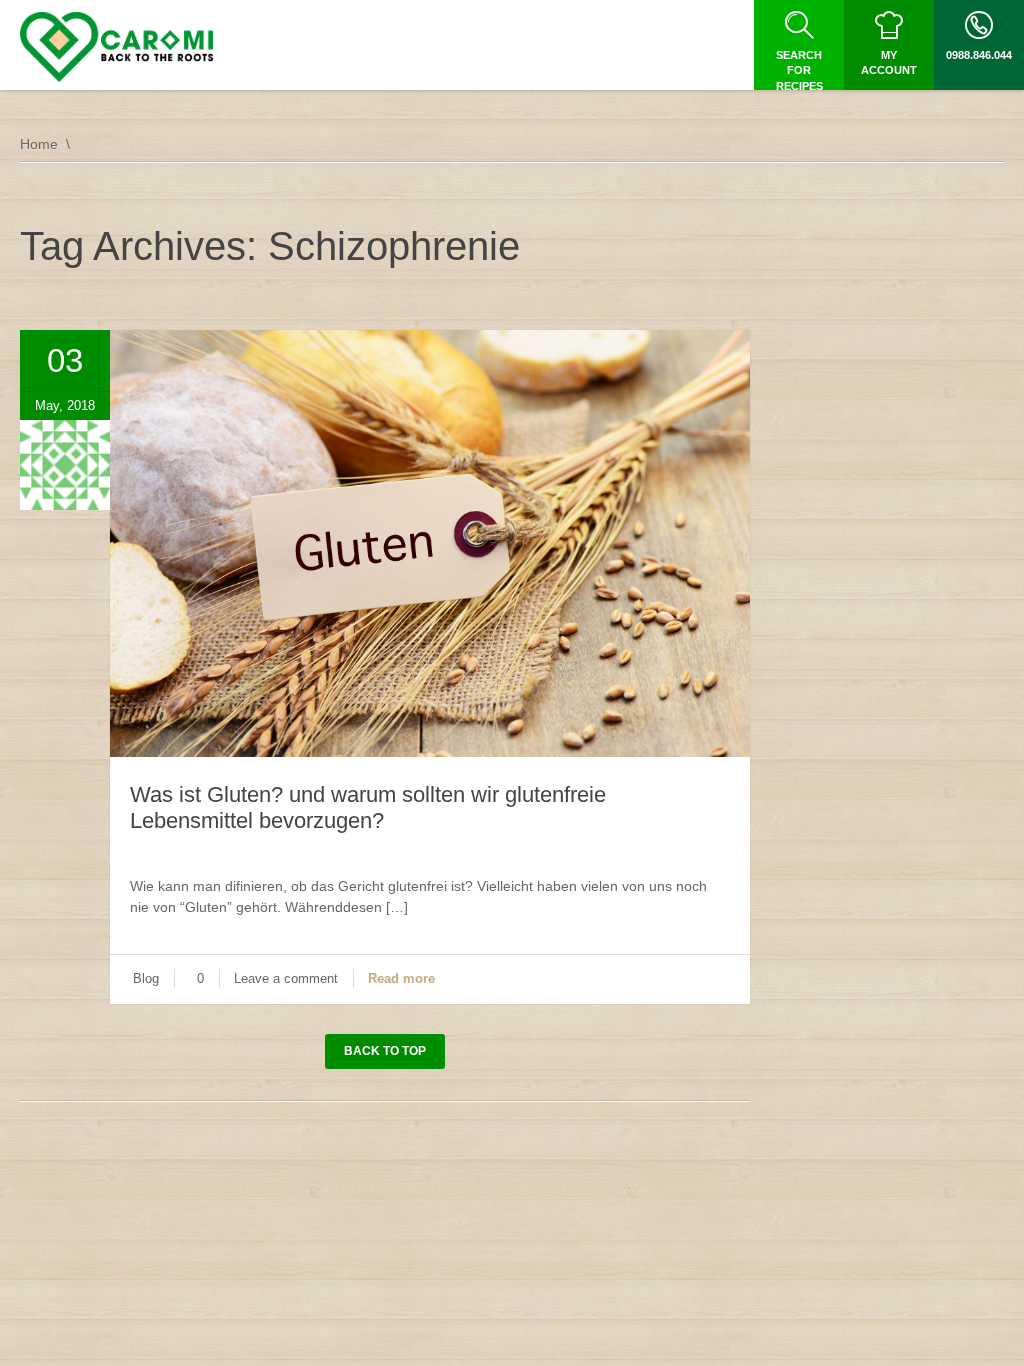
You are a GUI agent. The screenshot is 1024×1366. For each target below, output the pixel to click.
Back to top (385, 1051)
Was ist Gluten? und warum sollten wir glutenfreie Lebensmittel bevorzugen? (368, 807)
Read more (401, 978)
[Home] (116, 47)
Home (39, 144)
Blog (146, 978)
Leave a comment (286, 978)
